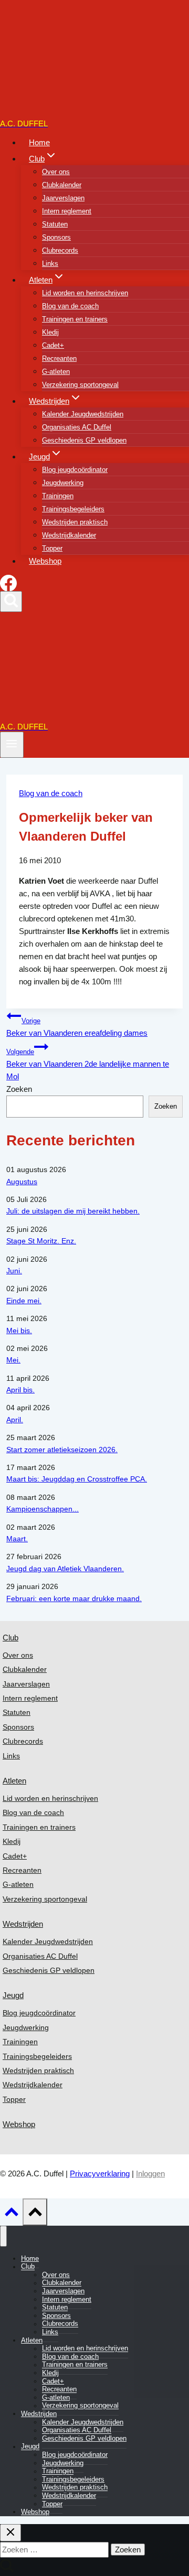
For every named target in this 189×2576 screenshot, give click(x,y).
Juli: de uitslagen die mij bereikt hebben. (73, 1211)
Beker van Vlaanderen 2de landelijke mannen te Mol (88, 1065)
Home (39, 142)
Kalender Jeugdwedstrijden (83, 414)
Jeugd (13, 1995)
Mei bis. (19, 1330)
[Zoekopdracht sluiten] (10, 2533)
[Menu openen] (12, 744)
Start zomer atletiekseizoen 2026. (62, 1450)
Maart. (17, 1539)
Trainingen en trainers (75, 319)
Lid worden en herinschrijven (85, 293)
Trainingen (58, 496)
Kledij (50, 332)
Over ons (56, 172)
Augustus (22, 1182)
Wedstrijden (23, 1924)
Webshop (45, 561)
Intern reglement (67, 211)
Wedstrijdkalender (69, 535)
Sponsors (56, 237)
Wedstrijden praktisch (75, 522)
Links (50, 264)
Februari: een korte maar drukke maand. (74, 1598)
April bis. (20, 1390)
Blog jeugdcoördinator (75, 470)
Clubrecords (60, 250)
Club (10, 1638)
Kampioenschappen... (43, 1509)
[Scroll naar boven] (11, 2215)
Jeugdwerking (63, 483)
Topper (52, 548)
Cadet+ (53, 345)
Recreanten (59, 358)
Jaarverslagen (63, 198)
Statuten (55, 224)
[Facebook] (8, 588)
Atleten (14, 1781)
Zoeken (19, 1089)
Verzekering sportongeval (80, 385)
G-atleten (56, 372)
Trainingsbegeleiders (73, 509)
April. (15, 1420)
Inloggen (150, 2173)
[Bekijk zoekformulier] (11, 601)
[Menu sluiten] (3, 2236)
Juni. (14, 1271)
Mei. (13, 1360)
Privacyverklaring (100, 2173)
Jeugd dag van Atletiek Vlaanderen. (65, 1569)
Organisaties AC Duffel (77, 427)
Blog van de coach (70, 306)
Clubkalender (62, 185)
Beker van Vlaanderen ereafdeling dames (77, 1027)
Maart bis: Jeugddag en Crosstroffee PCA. (77, 1479)
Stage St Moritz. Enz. (41, 1241)
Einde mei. (24, 1301)
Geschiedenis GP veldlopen (84, 440)
